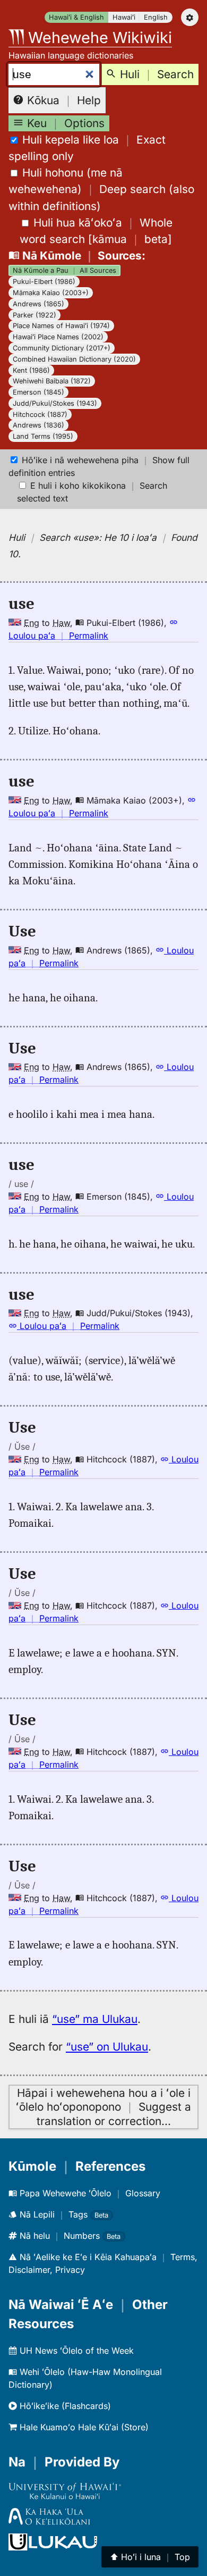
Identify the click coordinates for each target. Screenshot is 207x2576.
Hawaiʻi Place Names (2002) (58, 337)
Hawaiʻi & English (76, 17)
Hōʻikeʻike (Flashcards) (64, 2406)
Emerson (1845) (38, 392)
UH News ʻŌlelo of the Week (75, 2351)
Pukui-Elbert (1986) (44, 282)
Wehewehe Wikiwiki (98, 37)
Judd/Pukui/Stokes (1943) (55, 403)
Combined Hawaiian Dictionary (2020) (74, 359)
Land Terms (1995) (43, 436)
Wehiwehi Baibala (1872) (52, 381)
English (156, 17)
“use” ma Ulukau (95, 2019)
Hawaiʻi (124, 17)
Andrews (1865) (38, 304)
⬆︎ (150, 2557)
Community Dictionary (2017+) (62, 348)
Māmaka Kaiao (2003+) (51, 293)
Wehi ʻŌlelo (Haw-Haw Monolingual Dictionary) (85, 2378)
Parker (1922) (34, 315)
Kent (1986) (31, 370)
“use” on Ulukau (107, 2047)
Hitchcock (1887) (40, 415)
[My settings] (190, 17)
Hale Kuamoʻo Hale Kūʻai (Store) (83, 2427)
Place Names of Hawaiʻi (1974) (61, 326)
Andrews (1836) (38, 425)
